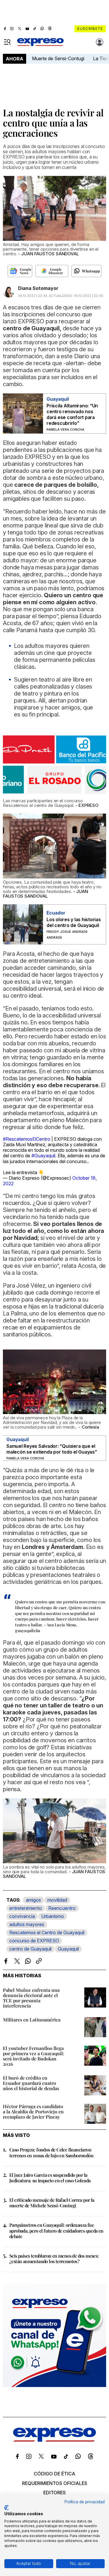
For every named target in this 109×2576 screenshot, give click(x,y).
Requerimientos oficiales (55, 2483)
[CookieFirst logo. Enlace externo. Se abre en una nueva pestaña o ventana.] (7, 2508)
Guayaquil (68, 1949)
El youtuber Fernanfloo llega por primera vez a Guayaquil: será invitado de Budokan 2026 (34, 2056)
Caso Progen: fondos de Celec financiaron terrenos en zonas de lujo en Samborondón (51, 2152)
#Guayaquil (43, 1156)
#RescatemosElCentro (27, 1139)
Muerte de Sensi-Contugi (58, 58)
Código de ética (54, 2474)
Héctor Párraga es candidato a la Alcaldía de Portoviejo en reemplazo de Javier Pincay (33, 2111)
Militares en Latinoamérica (32, 2020)
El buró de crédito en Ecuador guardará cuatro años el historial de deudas (31, 2083)
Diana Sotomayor (38, 288)
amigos (33, 1900)
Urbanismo (53, 1916)
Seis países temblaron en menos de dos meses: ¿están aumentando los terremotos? (54, 2258)
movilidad (57, 1900)
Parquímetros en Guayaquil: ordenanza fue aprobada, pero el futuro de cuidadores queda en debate (56, 2230)
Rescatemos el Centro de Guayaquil (47, 1933)
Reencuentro (62, 1908)
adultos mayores (27, 1924)
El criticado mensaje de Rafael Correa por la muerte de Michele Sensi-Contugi (52, 2203)
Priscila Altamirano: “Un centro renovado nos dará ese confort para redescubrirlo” (72, 414)
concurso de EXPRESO (34, 1941)
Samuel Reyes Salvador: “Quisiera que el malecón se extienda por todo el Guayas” (52, 1449)
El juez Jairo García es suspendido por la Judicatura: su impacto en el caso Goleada (50, 2178)
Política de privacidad (85, 2502)
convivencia (22, 1916)
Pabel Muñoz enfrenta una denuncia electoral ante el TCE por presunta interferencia (31, 1998)
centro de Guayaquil (30, 1949)
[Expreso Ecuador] (54, 2440)
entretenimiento (26, 1908)
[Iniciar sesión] (100, 42)
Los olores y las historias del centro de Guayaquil (74, 922)
